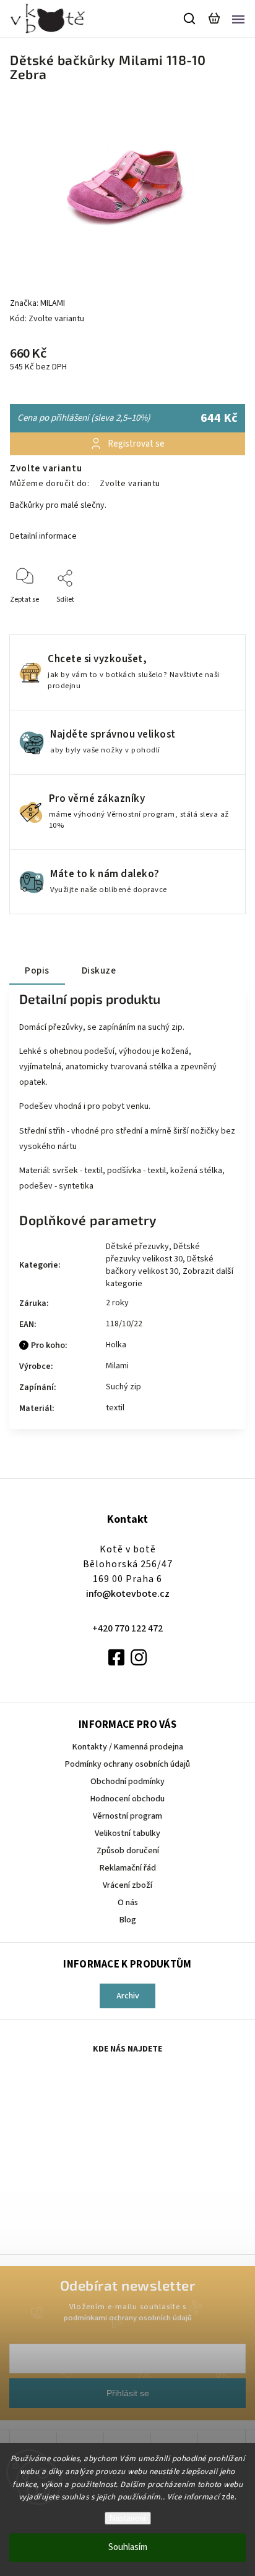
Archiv (128, 1996)
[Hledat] (190, 19)
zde (228, 2497)
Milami (117, 1366)
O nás (128, 1903)
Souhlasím (128, 2547)
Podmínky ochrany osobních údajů (127, 1764)
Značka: (37, 303)
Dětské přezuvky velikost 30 (153, 1253)
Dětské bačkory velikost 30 (160, 1265)
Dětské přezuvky (137, 1247)
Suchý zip (123, 1387)
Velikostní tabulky (127, 1833)
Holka (116, 1345)
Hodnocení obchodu (127, 1799)
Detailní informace (43, 536)
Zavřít (216, 616)
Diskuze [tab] (99, 970)
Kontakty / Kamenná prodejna (128, 1747)
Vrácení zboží (127, 1885)
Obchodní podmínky (127, 1782)
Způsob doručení (128, 1851)
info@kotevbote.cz (128, 1594)
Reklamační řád (128, 1868)
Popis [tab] (37, 970)
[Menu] (238, 19)
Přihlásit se (128, 2393)
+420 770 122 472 (127, 1628)
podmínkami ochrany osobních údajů (128, 2318)
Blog (128, 1920)
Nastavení (128, 2518)
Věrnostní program (127, 1816)
